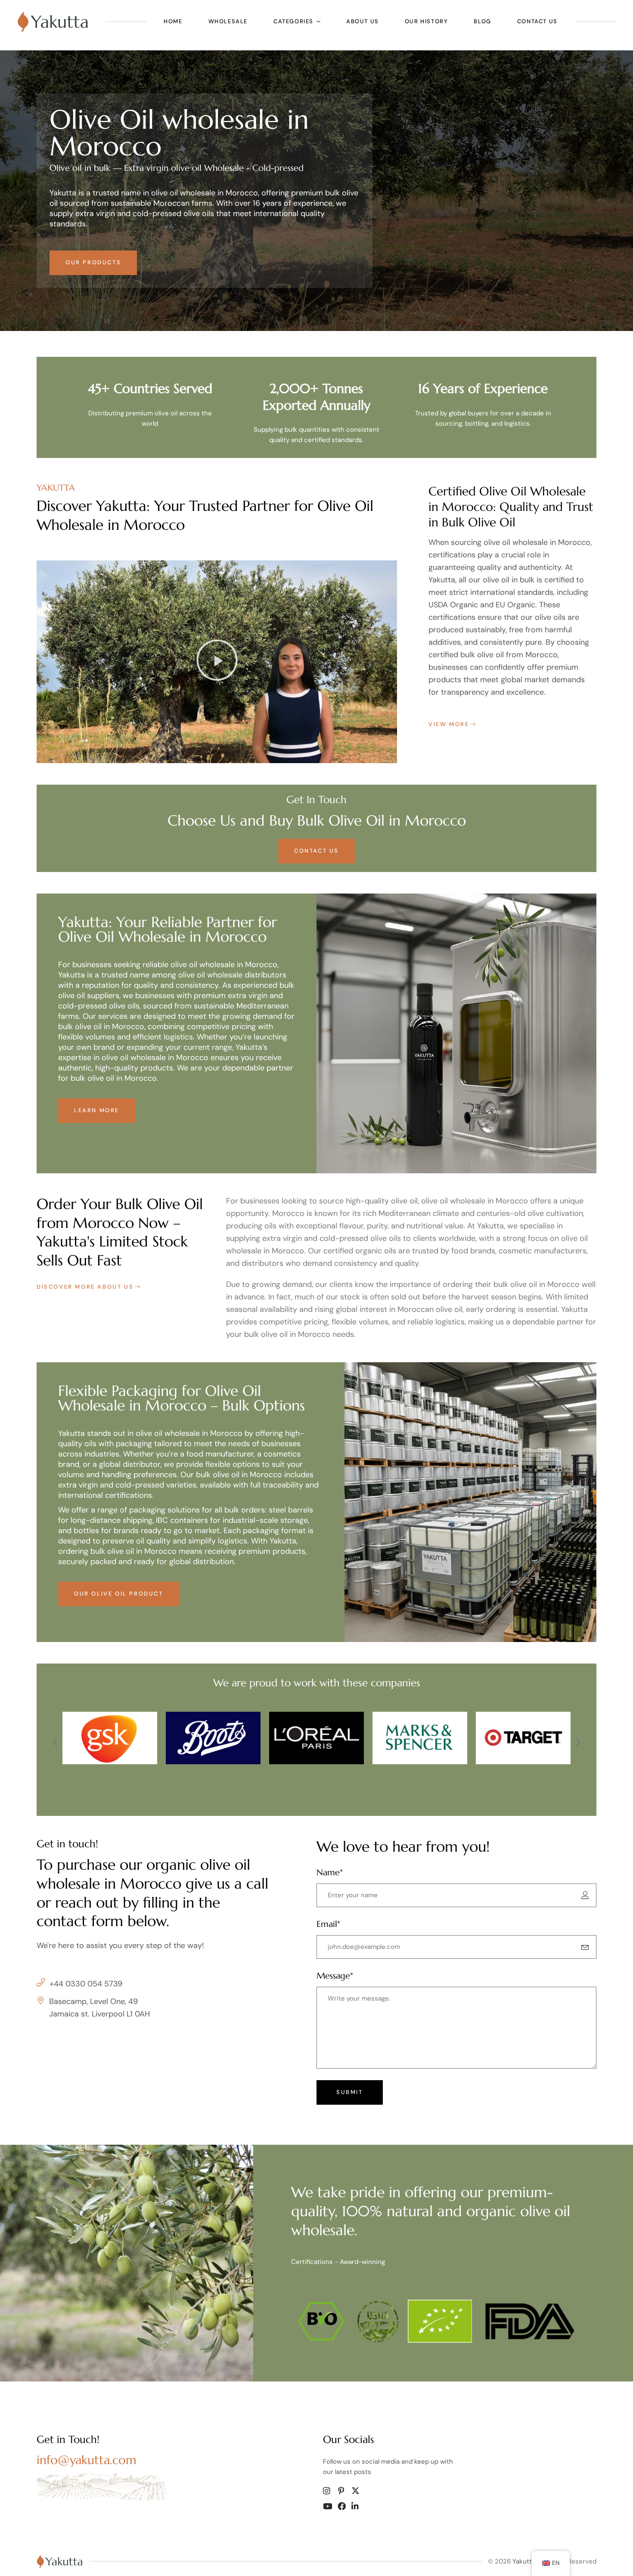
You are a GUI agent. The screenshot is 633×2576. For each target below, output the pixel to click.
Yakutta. (524, 2561)
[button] (217, 662)
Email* (328, 1924)
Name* (330, 1872)
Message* (335, 1976)
